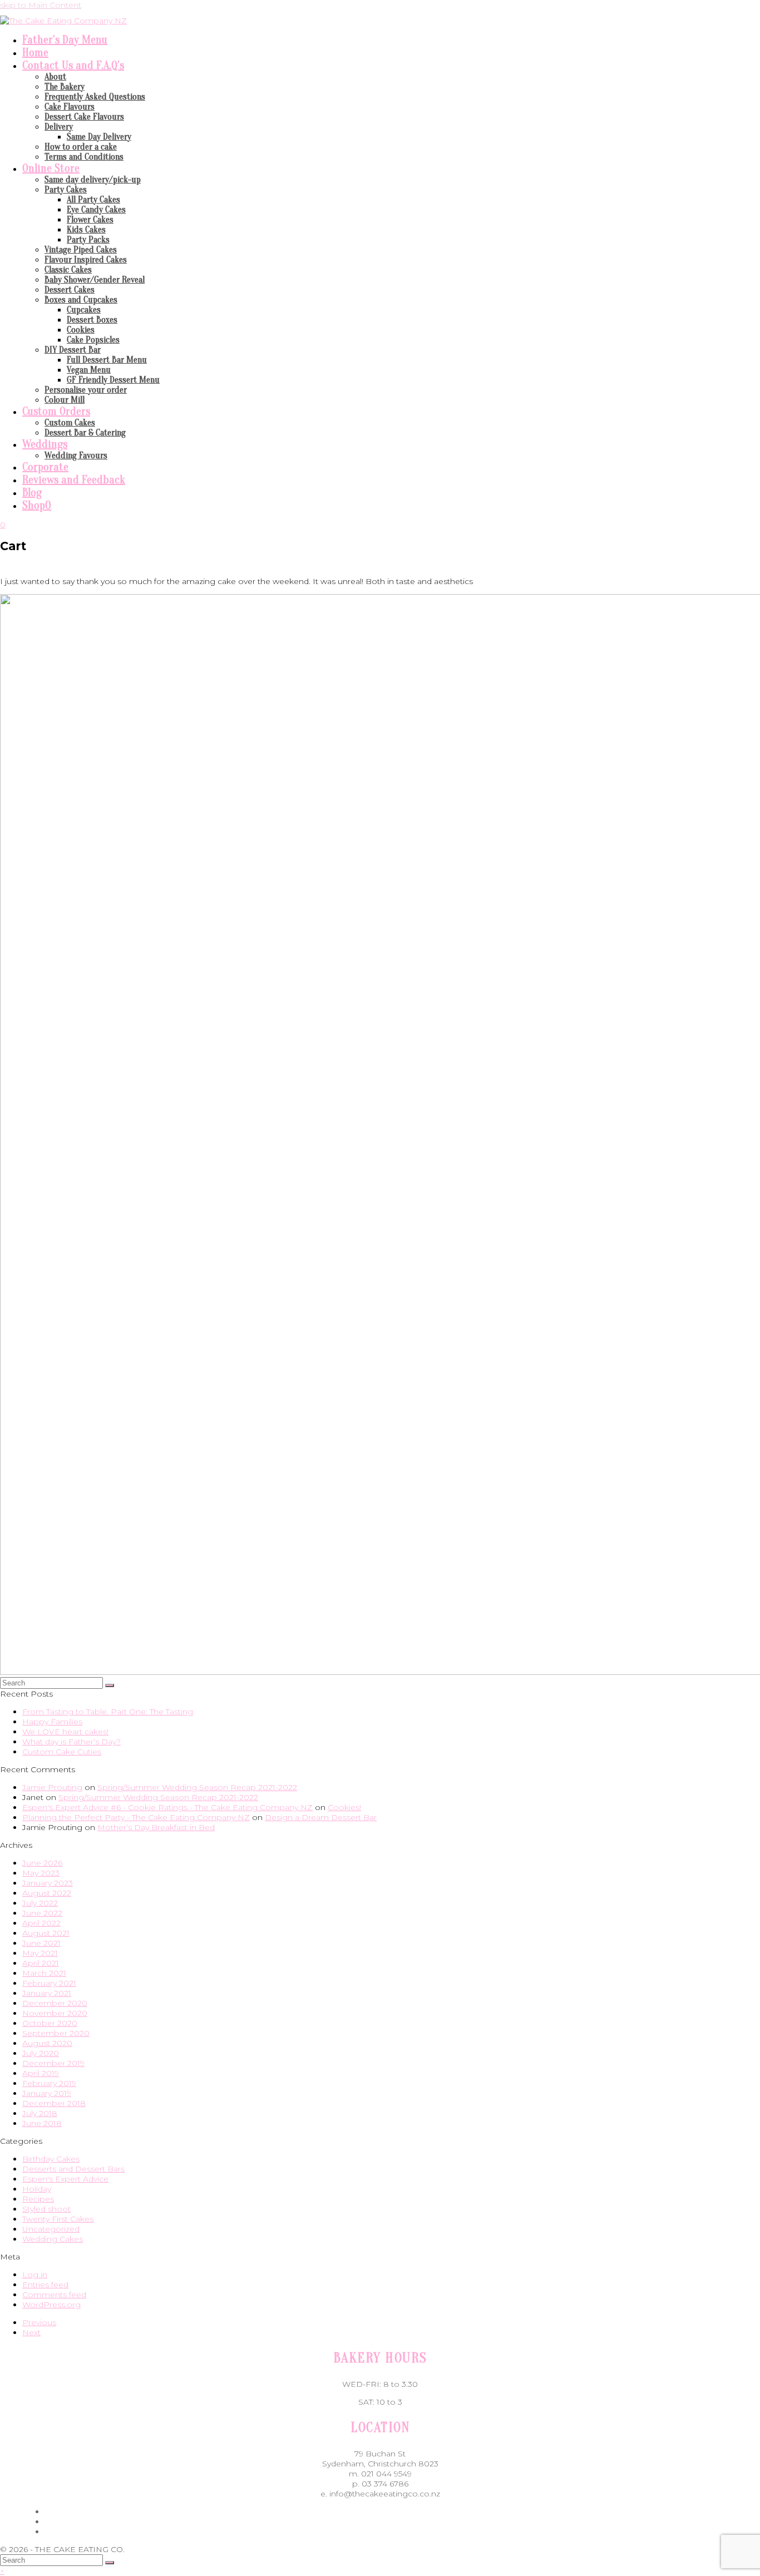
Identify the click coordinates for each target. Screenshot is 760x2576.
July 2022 (40, 1903)
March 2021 (44, 1973)
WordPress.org (51, 2305)
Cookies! (344, 1807)
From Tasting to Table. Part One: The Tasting (108, 1712)
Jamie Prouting (52, 1787)
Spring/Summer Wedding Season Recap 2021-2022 (197, 1787)
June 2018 (42, 2123)
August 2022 (47, 1893)
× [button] (2, 2571)
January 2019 (47, 2093)
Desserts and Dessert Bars (73, 2169)
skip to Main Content (41, 5)
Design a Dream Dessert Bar (321, 1817)
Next (31, 2332)
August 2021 (46, 1933)
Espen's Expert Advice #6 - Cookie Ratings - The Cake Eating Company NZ (167, 1807)
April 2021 (41, 1963)
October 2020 (50, 2023)
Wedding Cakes (53, 2239)
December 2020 (55, 2003)
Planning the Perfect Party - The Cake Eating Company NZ (136, 1817)
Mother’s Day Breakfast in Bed (156, 1827)
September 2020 (56, 2033)
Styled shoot (46, 2209)
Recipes (38, 2199)
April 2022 (41, 1923)
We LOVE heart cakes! (65, 1732)
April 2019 (41, 2073)
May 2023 (41, 1873)
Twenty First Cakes (58, 2219)
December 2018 (54, 2103)
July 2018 (40, 2113)
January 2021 (47, 1993)
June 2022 (42, 1913)
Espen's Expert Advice (65, 2179)
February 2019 (49, 2083)
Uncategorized (51, 2229)
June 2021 (41, 1943)
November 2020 (55, 2013)
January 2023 (48, 1883)
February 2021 (49, 1983)
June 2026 (42, 1863)
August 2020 (47, 2043)
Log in (35, 2275)
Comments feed (54, 2295)
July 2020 (41, 2053)
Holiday (37, 2189)
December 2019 (53, 2063)
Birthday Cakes (51, 2159)
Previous (39, 2322)
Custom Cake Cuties (62, 1752)
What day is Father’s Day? (71, 1742)
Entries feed (45, 2285)
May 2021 (40, 1953)
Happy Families (52, 1722)
